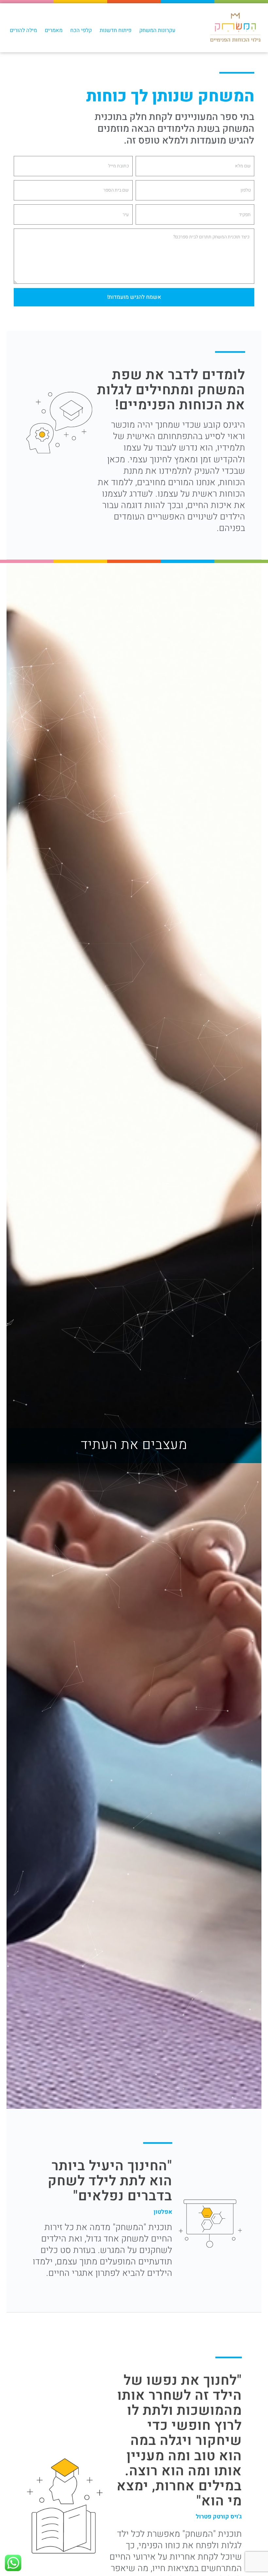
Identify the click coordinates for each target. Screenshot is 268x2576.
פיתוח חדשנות (116, 30)
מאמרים (54, 30)
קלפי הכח (81, 30)
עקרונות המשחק (157, 30)
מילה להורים (23, 30)
